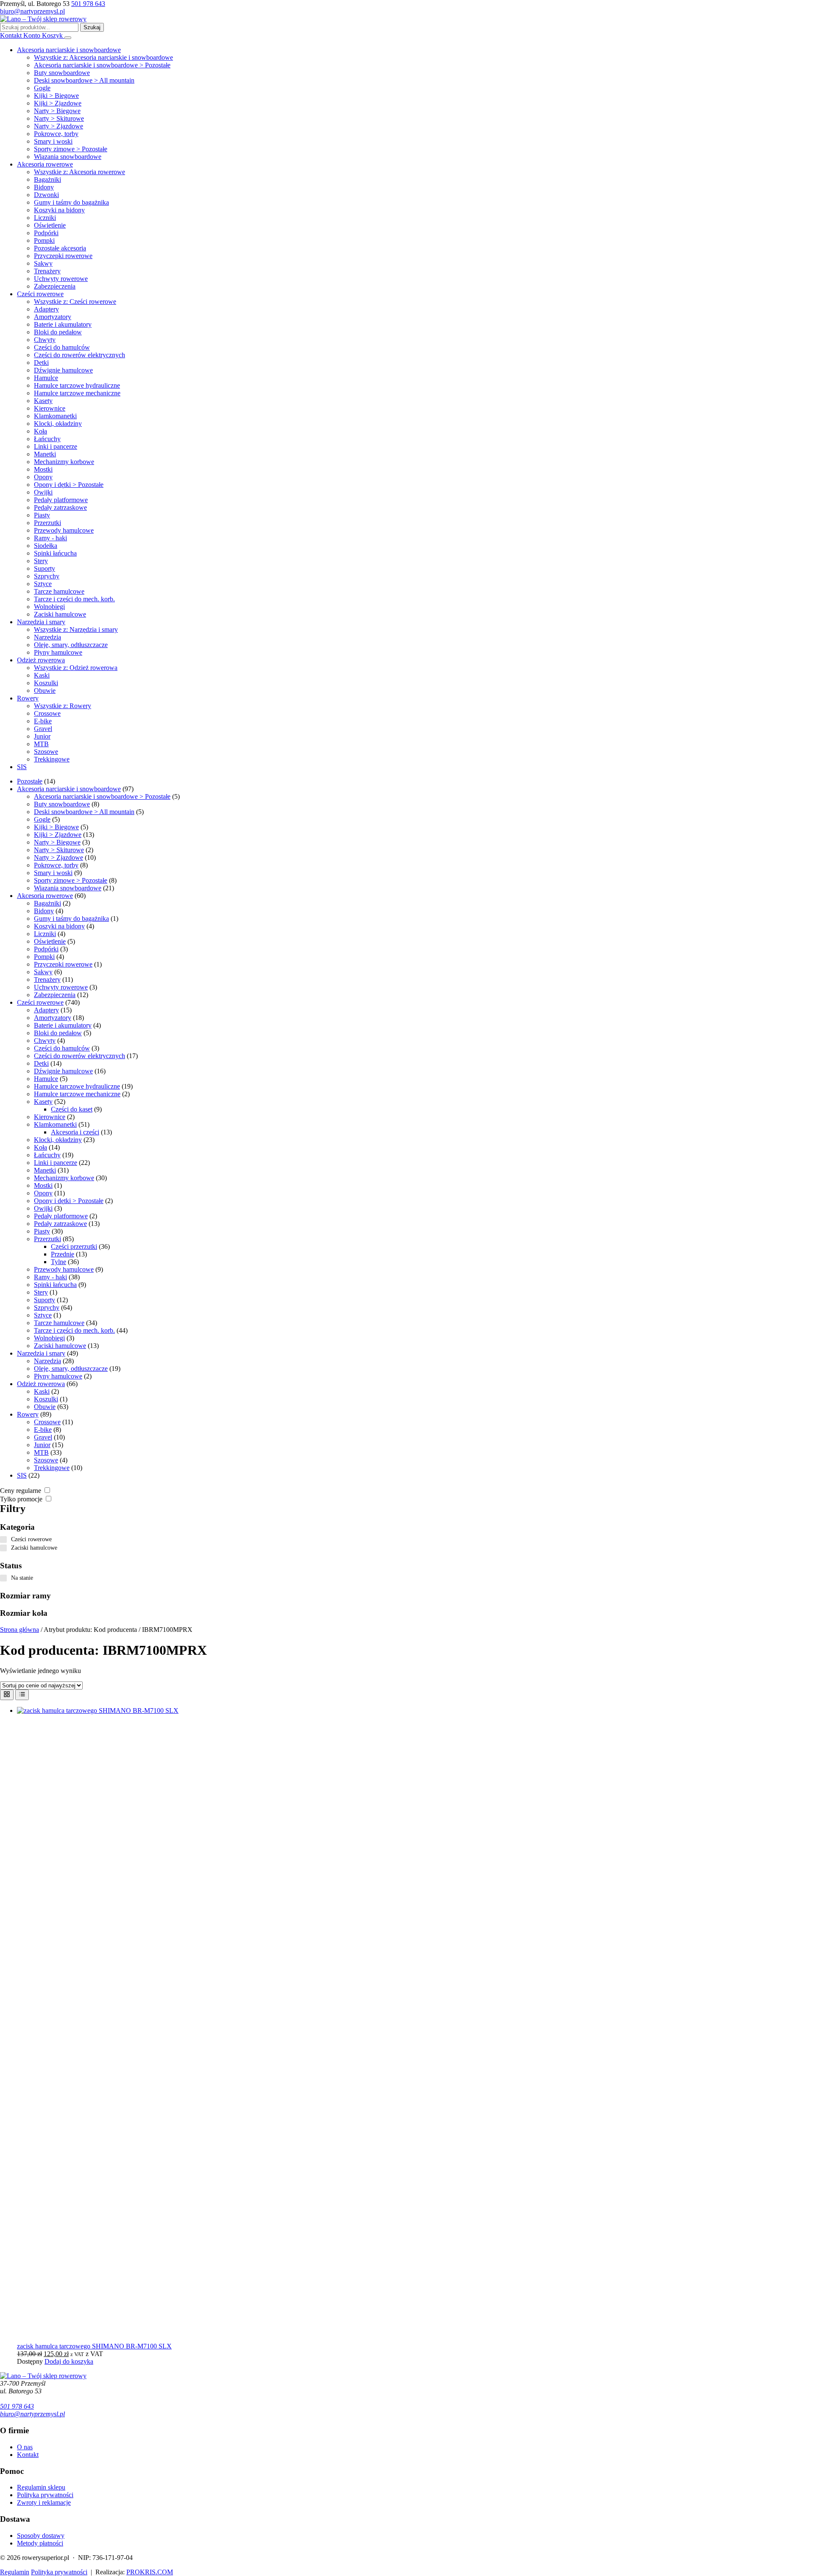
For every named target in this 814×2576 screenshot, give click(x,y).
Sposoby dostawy (41, 2536)
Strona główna (20, 1630)
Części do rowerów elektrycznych (79, 355)
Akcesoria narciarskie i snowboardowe (69, 50)
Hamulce (46, 378)
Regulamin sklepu (41, 2487)
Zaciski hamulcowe (60, 614)
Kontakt (28, 2455)
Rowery (28, 698)
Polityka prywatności (45, 2495)
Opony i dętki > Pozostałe (69, 485)
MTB (41, 744)
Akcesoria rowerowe (45, 164)
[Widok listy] (22, 1695)
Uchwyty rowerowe (61, 279)
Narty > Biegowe (57, 111)
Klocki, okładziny (58, 424)
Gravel (43, 729)
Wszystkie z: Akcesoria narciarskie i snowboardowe (103, 57)
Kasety (43, 401)
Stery (41, 561)
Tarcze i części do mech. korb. (74, 599)
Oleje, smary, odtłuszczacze (71, 645)
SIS (22, 767)
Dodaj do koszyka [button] (69, 2361)
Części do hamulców (62, 347)
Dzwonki (46, 195)
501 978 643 (88, 4)
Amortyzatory (53, 317)
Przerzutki (47, 523)
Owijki (43, 492)
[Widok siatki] (7, 1695)
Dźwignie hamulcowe (63, 370)
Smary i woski (53, 141)
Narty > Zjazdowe (59, 126)
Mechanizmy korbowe (64, 462)
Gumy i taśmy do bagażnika (71, 202)
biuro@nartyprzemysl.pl (32, 11)
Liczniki (45, 218)
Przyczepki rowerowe (63, 256)
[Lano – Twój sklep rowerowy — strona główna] (43, 19)
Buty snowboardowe (62, 73)
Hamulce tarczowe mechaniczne (77, 393)
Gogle (42, 88)
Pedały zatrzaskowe (60, 507)
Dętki (41, 363)
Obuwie (45, 691)
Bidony (44, 187)
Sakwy (43, 263)
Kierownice (50, 408)
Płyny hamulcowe (58, 652)
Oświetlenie (50, 225)
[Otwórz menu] (68, 38)
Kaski (42, 675)
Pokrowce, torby (56, 134)
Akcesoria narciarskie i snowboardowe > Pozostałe (102, 65)
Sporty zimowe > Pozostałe (71, 149)
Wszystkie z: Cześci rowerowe (75, 302)
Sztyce (43, 584)
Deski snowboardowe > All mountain (84, 80)
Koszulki (46, 683)
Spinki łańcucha (55, 553)
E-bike (43, 721)
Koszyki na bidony (59, 210)
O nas (25, 2447)
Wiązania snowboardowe (68, 157)
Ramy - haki (50, 538)
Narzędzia (47, 637)
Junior (42, 736)
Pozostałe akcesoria (60, 248)
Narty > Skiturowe (59, 118)
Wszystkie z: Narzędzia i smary (76, 629)
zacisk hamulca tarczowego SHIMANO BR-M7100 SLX (94, 2346)
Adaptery (46, 309)
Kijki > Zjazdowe (58, 103)
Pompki (44, 240)
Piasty (42, 515)
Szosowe (46, 752)
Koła (40, 431)
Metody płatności (40, 2543)
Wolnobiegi (49, 607)
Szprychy (47, 576)
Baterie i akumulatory (63, 324)
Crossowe (47, 713)
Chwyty (45, 340)
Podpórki (46, 233)
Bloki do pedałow (58, 332)
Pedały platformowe (61, 500)
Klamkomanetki (55, 416)
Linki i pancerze (56, 446)
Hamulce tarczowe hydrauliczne (77, 385)
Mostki (43, 469)
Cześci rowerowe (40, 294)
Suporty (45, 568)
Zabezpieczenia (55, 286)
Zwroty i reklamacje (44, 2502)
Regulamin (15, 2572)
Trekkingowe (52, 759)
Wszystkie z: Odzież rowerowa (76, 668)
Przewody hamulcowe (64, 530)
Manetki (45, 454)
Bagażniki (47, 179)
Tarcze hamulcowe (59, 591)
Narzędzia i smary (41, 622)
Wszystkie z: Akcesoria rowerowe (79, 172)
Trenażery (47, 271)
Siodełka (46, 546)
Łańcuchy (47, 439)
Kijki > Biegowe (56, 96)
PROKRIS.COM (150, 2572)
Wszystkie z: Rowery (63, 706)
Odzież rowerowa (41, 660)
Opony (43, 477)
